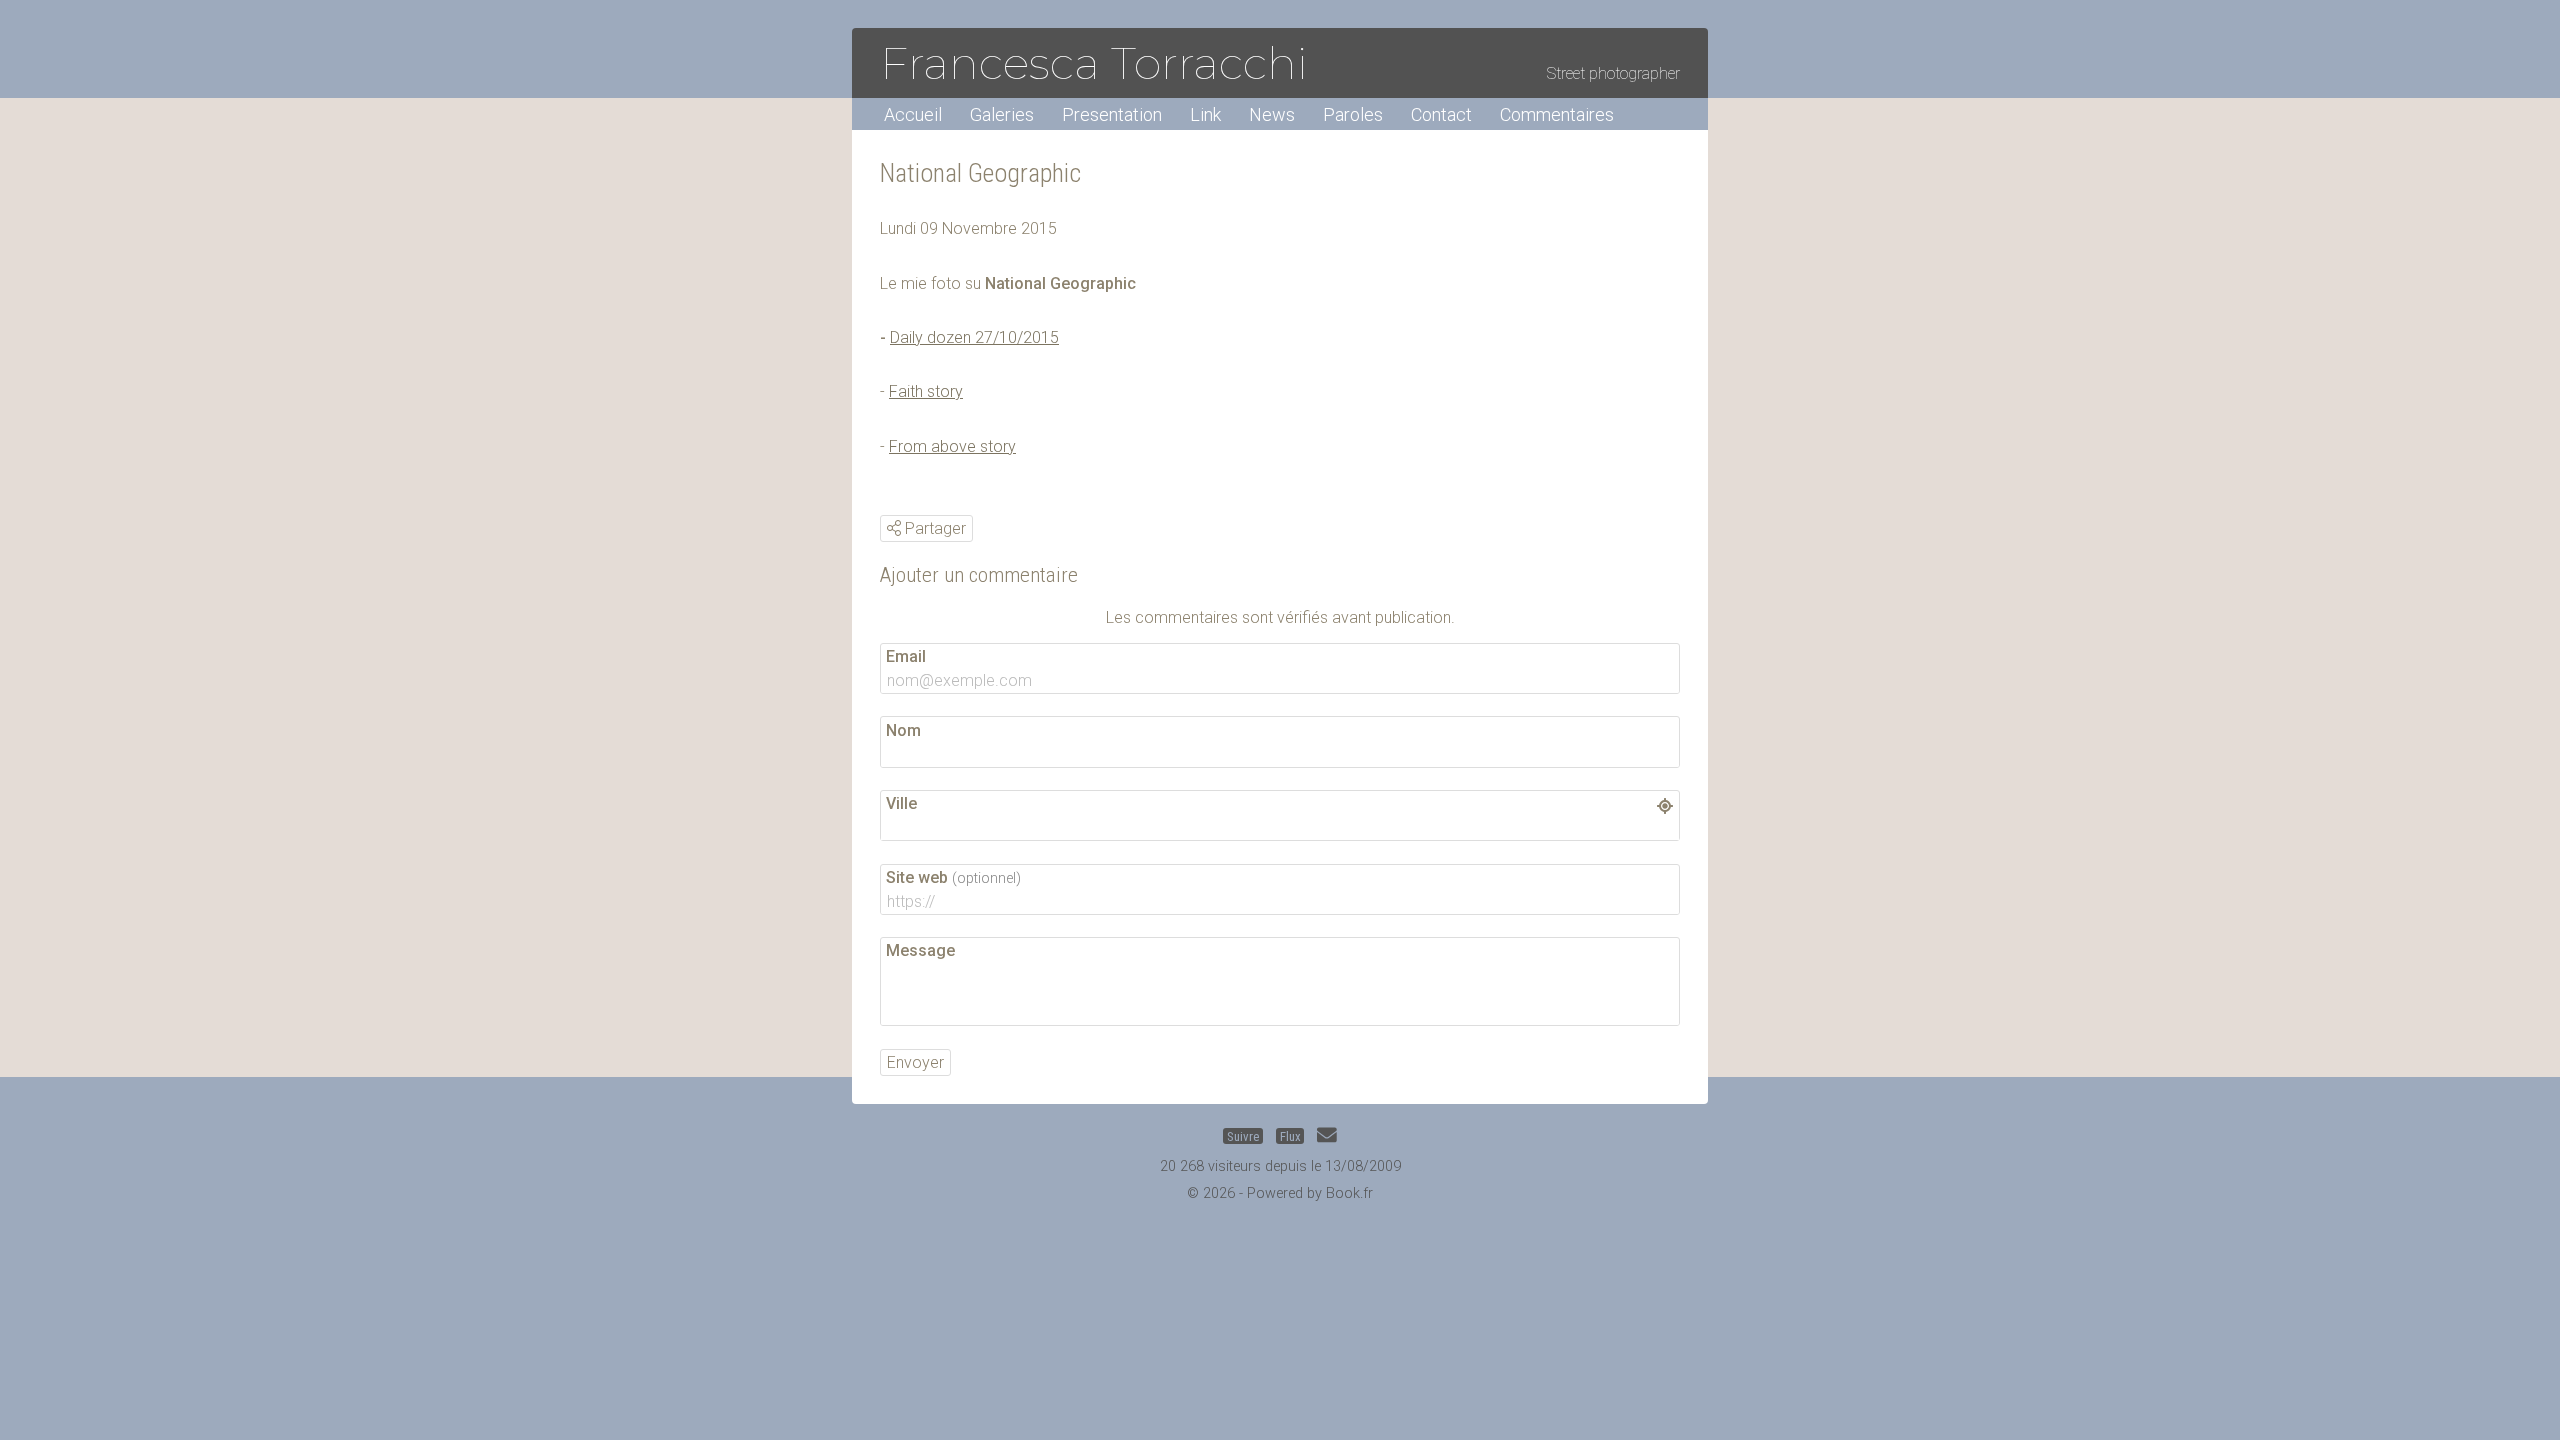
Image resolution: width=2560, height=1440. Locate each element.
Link (1205, 114)
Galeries (1002, 114)
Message (920, 950)
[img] (894, 528)
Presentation (1112, 114)
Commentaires (1557, 114)
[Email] (1327, 1136)
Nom (903, 730)
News (1272, 114)
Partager (933, 528)
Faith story (926, 391)
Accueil (913, 114)
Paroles (1353, 114)
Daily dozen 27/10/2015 (974, 337)
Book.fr (1349, 1193)
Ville (901, 803)
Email (906, 656)
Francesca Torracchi (1094, 63)
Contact (1441, 114)
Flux (1290, 1136)
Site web (953, 877)
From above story (952, 446)
